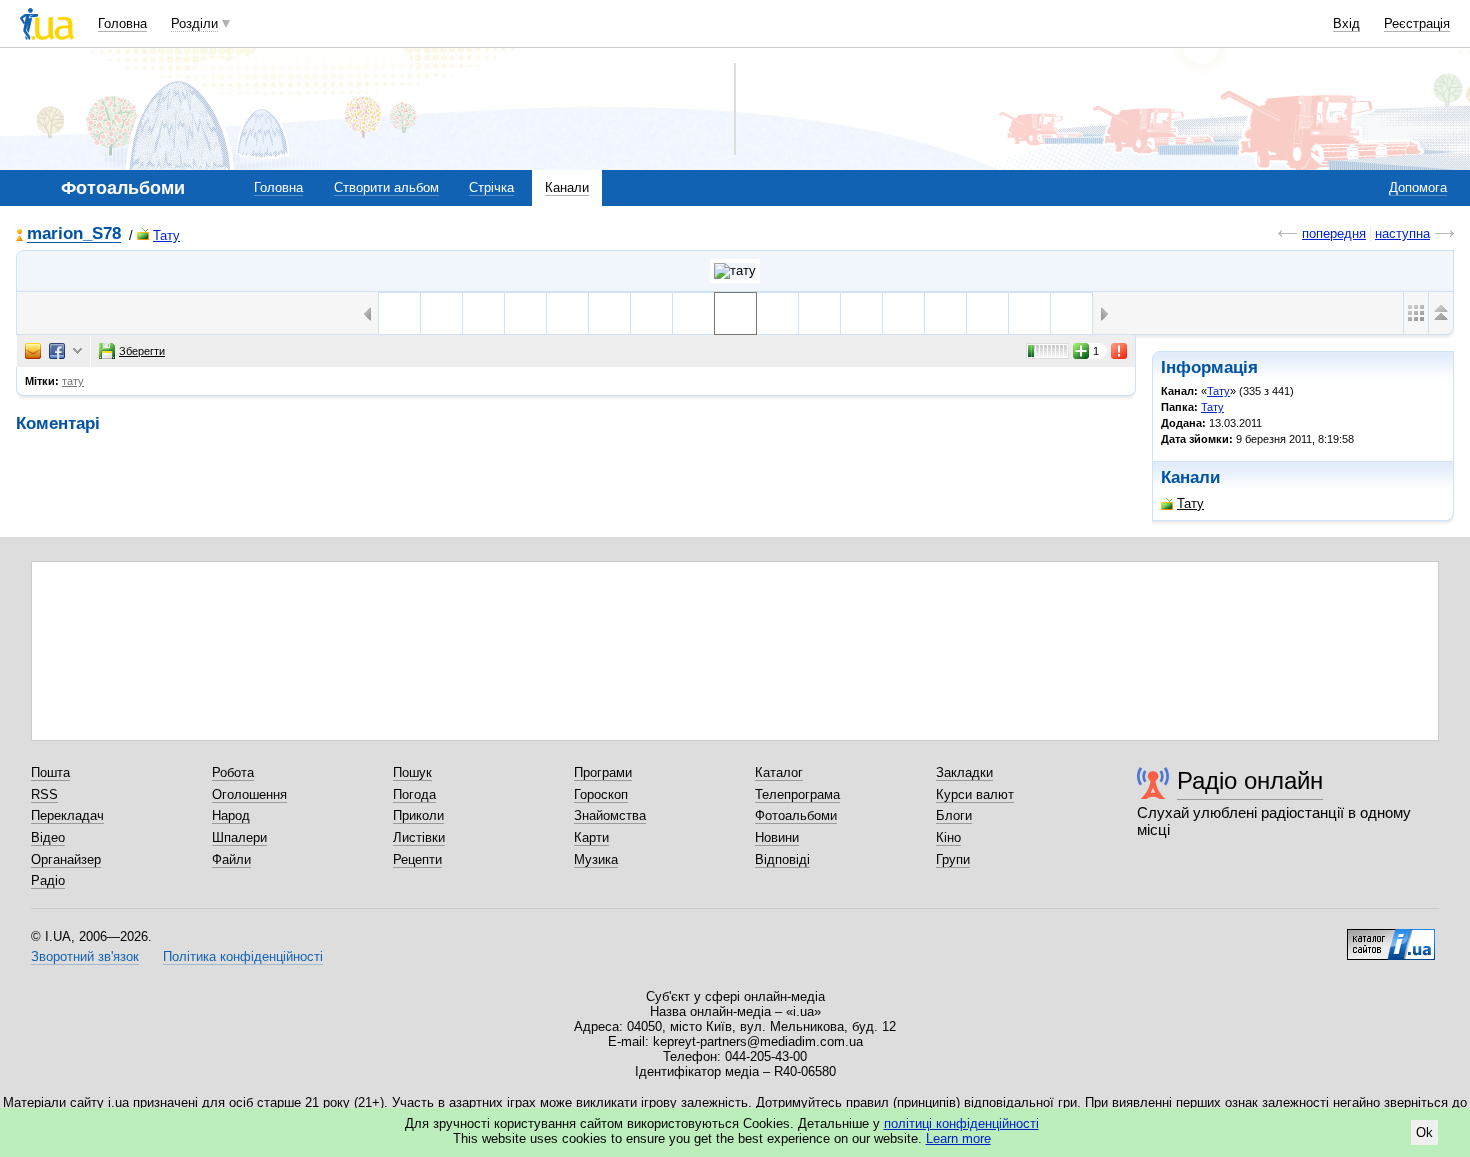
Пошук (412, 772)
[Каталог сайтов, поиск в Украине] (1391, 937)
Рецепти (417, 859)
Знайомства (610, 815)
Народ (231, 815)
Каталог (779, 772)
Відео (48, 837)
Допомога (1418, 187)
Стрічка (491, 187)
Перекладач (67, 815)
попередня (1334, 233)
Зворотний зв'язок (85, 956)
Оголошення (249, 794)
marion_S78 (74, 234)
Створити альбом (386, 187)
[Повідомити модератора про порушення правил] (1120, 351)
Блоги (954, 815)
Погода (414, 794)
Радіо (48, 880)
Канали (567, 187)
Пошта (50, 772)
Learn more (958, 1138)
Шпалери (239, 837)
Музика (596, 859)
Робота (233, 772)
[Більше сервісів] (77, 351)
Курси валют (975, 794)
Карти (591, 837)
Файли (231, 859)
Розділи (194, 23)
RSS (44, 794)
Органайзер (66, 859)
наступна (1402, 233)
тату (73, 381)
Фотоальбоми (796, 815)
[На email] (33, 351)
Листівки (419, 837)
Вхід (1346, 23)
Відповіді (782, 859)
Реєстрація (1417, 23)
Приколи (418, 815)
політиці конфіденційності (961, 1123)
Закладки (964, 772)
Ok (1424, 1132)
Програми (603, 772)
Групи (953, 859)
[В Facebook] (57, 351)
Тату (166, 235)
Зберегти (142, 351)
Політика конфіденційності (243, 956)
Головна (122, 23)
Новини (777, 837)
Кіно (948, 837)
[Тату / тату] (735, 271)
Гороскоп (601, 794)
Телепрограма (797, 794)
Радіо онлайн (1250, 780)
